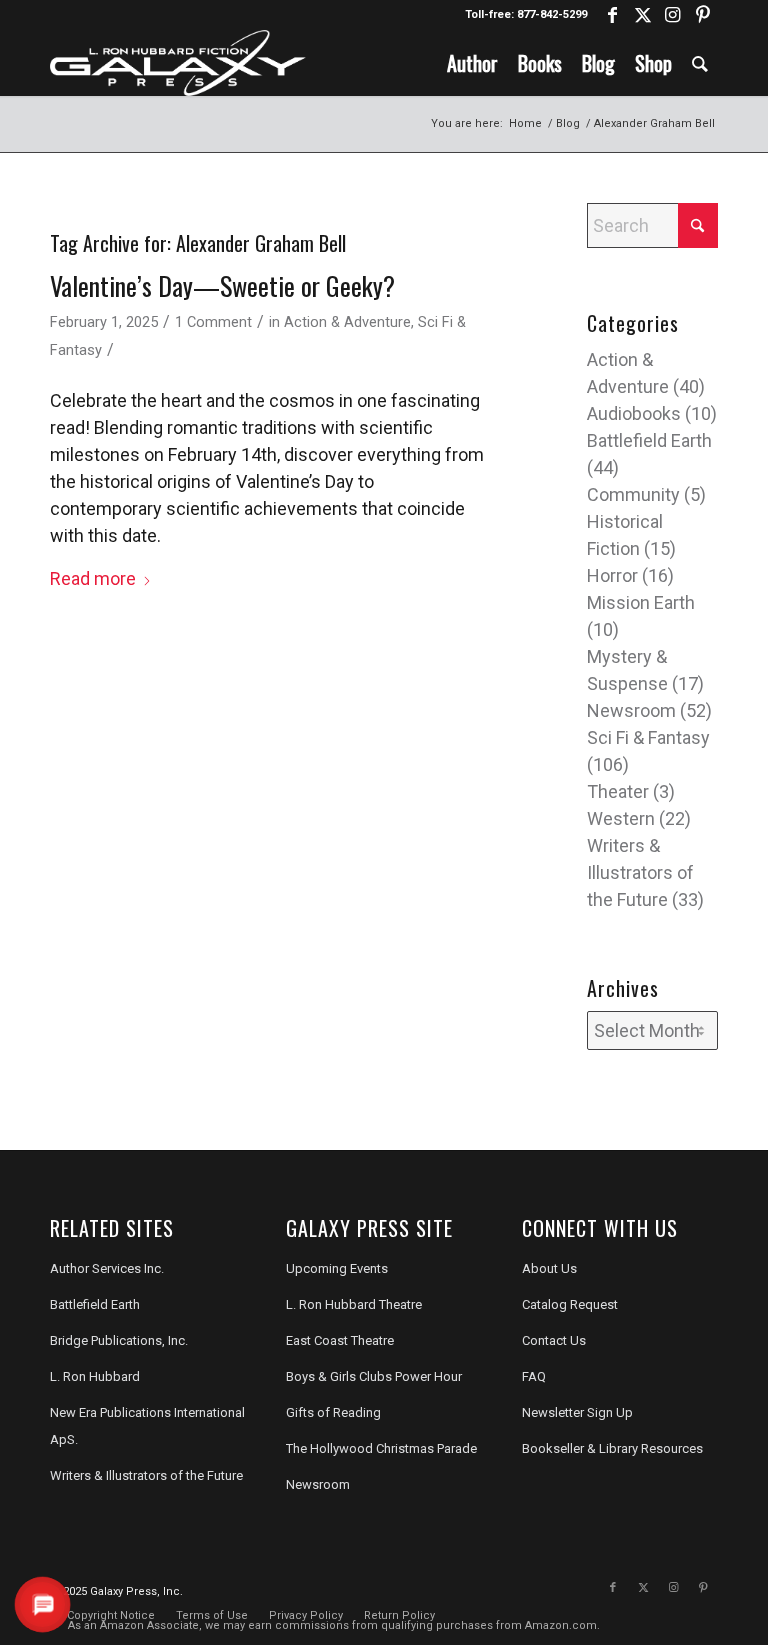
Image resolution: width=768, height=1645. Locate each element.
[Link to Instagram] (672, 15)
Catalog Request (570, 1304)
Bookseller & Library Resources (612, 1448)
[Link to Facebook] (612, 15)
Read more (93, 578)
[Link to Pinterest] (703, 15)
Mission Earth (641, 602)
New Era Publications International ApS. (147, 1426)
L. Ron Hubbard (95, 1376)
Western (621, 818)
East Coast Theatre (340, 1340)
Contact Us (554, 1340)
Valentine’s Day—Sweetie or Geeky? (222, 285)
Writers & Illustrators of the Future (640, 872)
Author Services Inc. (107, 1268)
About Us (549, 1268)
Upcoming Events (337, 1268)
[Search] (700, 63)
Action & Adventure (347, 322)
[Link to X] (642, 15)
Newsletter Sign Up (577, 1412)
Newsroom (631, 710)
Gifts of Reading (333, 1412)
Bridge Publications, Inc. (119, 1340)
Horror (612, 575)
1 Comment (213, 322)
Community (633, 494)
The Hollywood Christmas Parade (381, 1448)
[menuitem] (472, 63)
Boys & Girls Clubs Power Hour (374, 1376)
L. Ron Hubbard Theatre (354, 1304)
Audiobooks (634, 413)
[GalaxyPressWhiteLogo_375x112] (178, 63)
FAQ (534, 1376)
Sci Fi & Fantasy (648, 737)
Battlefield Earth (649, 440)
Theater (618, 791)
